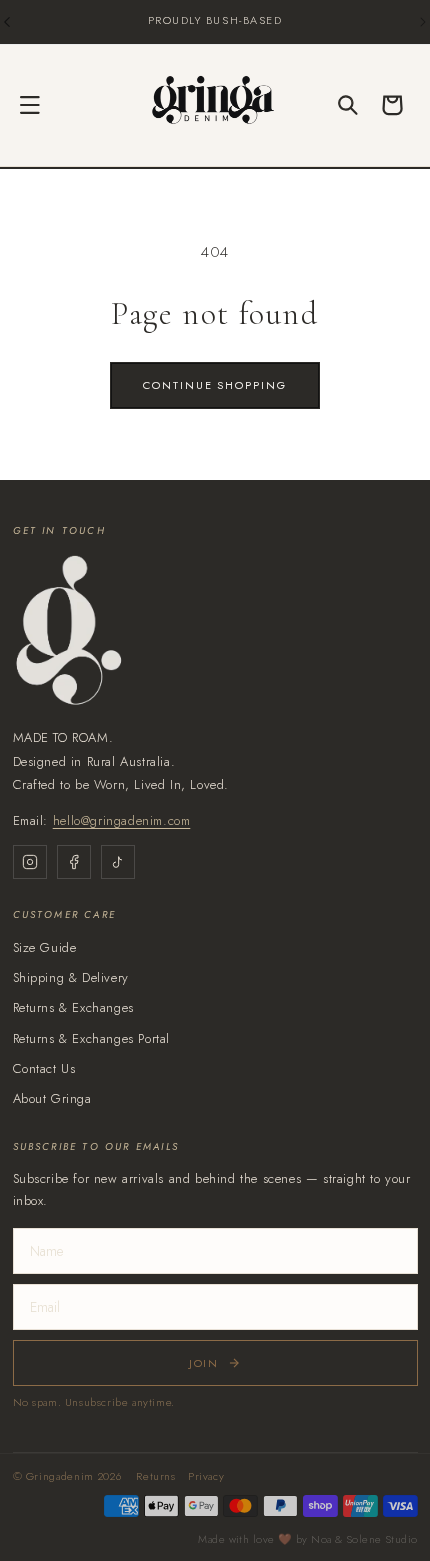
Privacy (206, 1476)
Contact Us (44, 1068)
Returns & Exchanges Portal (92, 1038)
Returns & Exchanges (73, 1007)
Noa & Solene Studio (364, 1539)
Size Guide (45, 947)
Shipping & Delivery (71, 977)
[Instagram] (30, 862)
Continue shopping (215, 385)
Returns (155, 1476)
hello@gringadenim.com (122, 820)
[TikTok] (118, 862)
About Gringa (52, 1098)
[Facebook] (74, 862)
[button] (30, 105)
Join (204, 1363)
